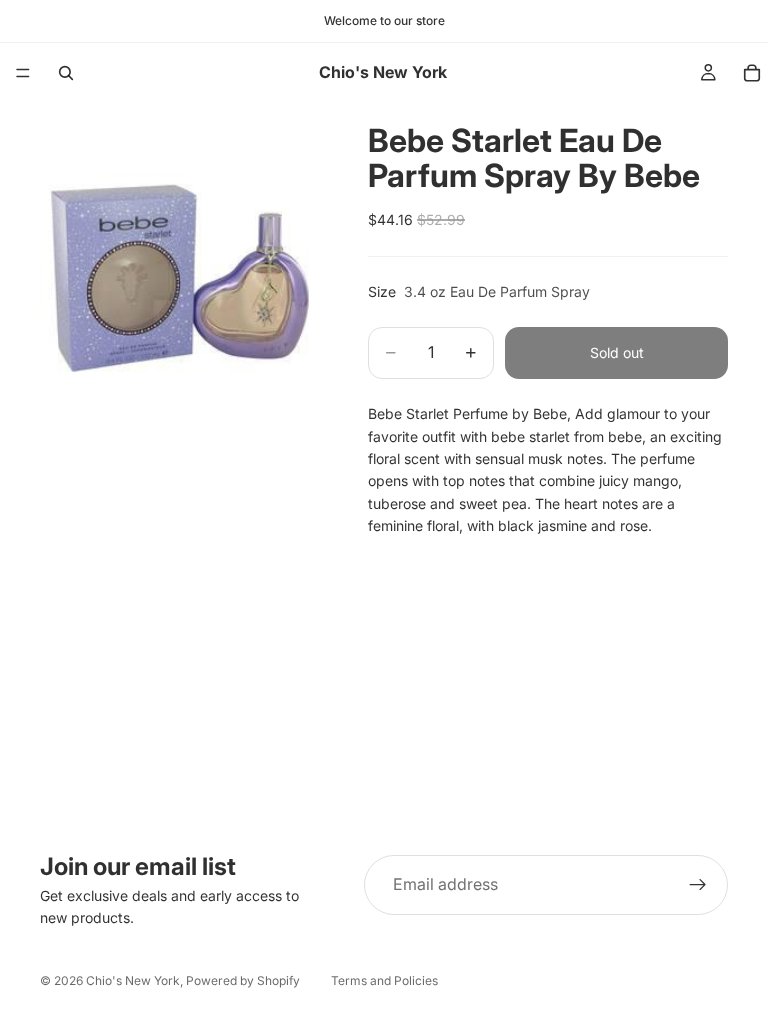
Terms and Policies (384, 980)
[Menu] (23, 73)
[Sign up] (698, 885)
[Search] (66, 73)
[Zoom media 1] (180, 243)
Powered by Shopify (243, 980)
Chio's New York (133, 980)
